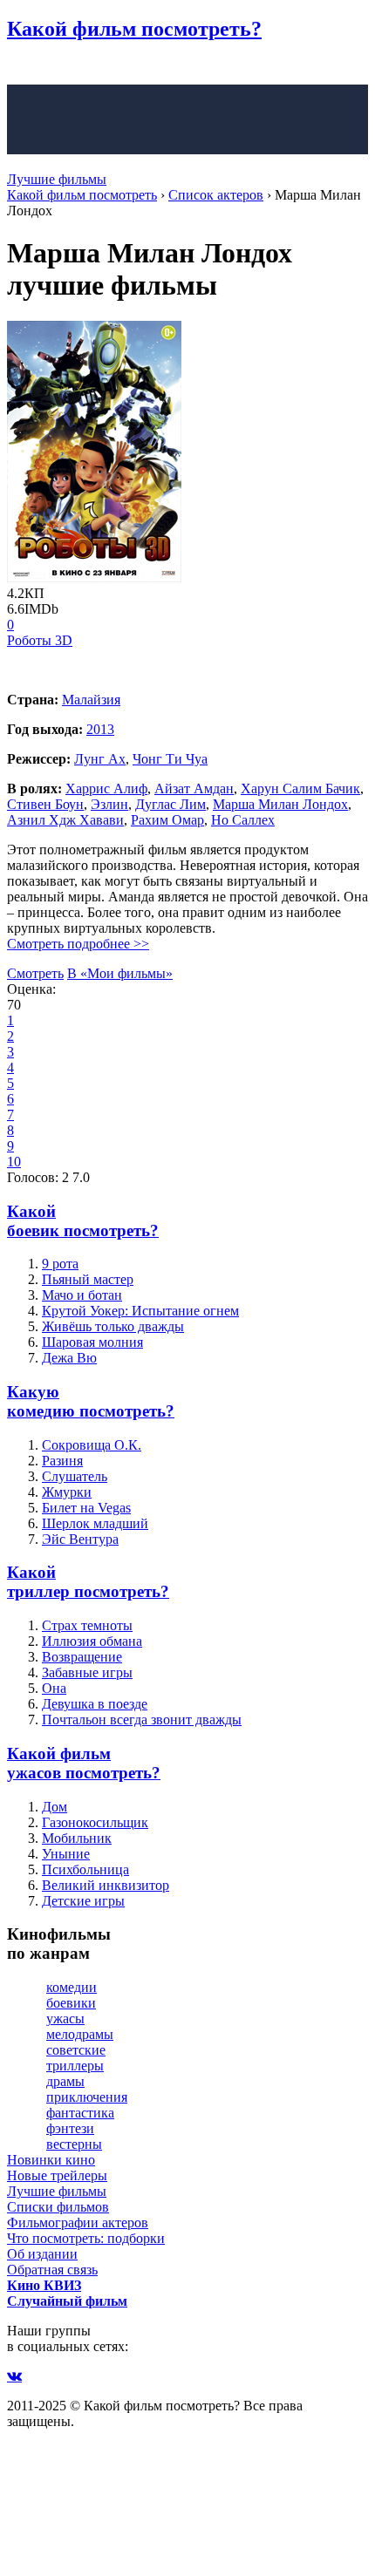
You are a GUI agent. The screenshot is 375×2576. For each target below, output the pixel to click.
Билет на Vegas (86, 1508)
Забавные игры (87, 1672)
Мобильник (77, 1838)
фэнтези (70, 2128)
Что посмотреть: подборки (86, 2238)
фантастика (80, 2113)
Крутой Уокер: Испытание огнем (140, 1311)
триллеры (75, 2066)
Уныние (66, 1854)
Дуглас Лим (170, 804)
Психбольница (85, 1869)
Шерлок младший (95, 1523)
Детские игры (83, 1901)
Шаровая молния (92, 1342)
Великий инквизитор (106, 1885)
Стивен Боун (45, 804)
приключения (87, 2097)
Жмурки (67, 1492)
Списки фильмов (58, 2207)
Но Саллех (243, 820)
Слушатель (75, 1476)
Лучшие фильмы (57, 179)
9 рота (60, 1264)
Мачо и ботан (82, 1295)
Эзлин (109, 804)
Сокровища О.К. (92, 1445)
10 (14, 1162)
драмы (65, 2081)
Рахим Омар (167, 820)
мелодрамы (80, 2034)
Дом (55, 1807)
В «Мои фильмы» (120, 973)
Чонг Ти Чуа (170, 759)
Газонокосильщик (95, 1822)
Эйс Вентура (80, 1539)
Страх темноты (87, 1625)
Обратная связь (52, 2270)
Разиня (62, 1461)
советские (76, 2050)
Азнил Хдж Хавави (65, 820)
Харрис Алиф (106, 788)
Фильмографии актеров (78, 2223)
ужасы (65, 2019)
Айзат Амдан (194, 788)
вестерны (74, 2144)
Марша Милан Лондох (280, 804)
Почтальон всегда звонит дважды (142, 1720)
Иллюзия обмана (92, 1641)
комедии (72, 1987)
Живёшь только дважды (113, 1326)
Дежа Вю (69, 1358)
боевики (71, 2003)
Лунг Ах (100, 759)
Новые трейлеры (57, 2175)
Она (54, 1688)
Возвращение (82, 1657)
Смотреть (35, 973)
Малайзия (91, 700)
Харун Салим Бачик (300, 788)
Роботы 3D (40, 640)
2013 (100, 729)
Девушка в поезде (95, 1704)
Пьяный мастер (88, 1279)
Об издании (42, 2254)
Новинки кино (51, 2160)
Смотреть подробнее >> (78, 944)
